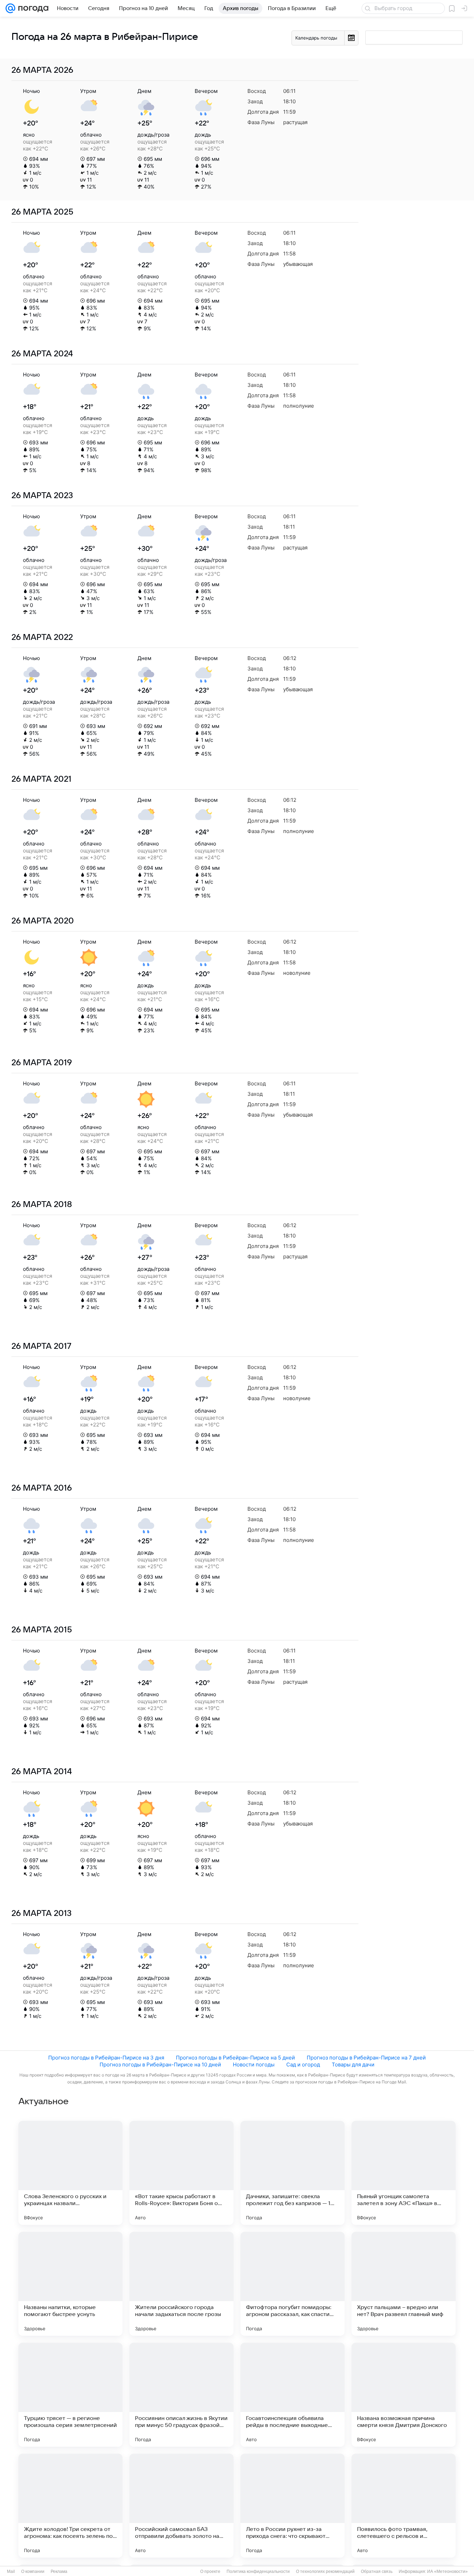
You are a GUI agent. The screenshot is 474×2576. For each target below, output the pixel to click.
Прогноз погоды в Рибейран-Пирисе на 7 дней (366, 2058)
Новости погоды (254, 2065)
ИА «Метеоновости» (447, 2571)
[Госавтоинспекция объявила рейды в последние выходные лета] (293, 2395)
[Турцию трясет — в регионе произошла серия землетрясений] (70, 2395)
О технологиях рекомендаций (325, 2571)
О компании (33, 2571)
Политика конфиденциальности (258, 2571)
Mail (11, 2571)
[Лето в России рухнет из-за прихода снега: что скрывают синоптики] (293, 2506)
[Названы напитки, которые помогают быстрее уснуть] (70, 2284)
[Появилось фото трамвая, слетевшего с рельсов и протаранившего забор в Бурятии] (404, 2506)
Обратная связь (377, 2571)
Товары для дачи (353, 2065)
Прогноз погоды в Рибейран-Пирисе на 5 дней (235, 2058)
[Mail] (10, 8)
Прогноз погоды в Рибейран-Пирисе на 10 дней (160, 2065)
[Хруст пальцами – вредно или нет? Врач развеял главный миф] (404, 2284)
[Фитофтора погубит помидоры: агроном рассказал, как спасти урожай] (293, 2284)
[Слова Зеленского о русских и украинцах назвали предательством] (70, 2173)
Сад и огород (303, 2065)
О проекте (210, 2571)
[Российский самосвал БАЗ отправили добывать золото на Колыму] (181, 2506)
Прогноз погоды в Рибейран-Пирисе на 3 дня (106, 2058)
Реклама (59, 2571)
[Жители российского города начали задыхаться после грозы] (181, 2284)
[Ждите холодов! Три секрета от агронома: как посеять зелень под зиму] (70, 2506)
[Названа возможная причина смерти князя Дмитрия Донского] (404, 2395)
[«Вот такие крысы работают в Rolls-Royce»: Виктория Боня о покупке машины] (181, 2173)
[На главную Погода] (32, 8)
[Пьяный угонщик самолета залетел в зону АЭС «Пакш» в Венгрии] (404, 2173)
